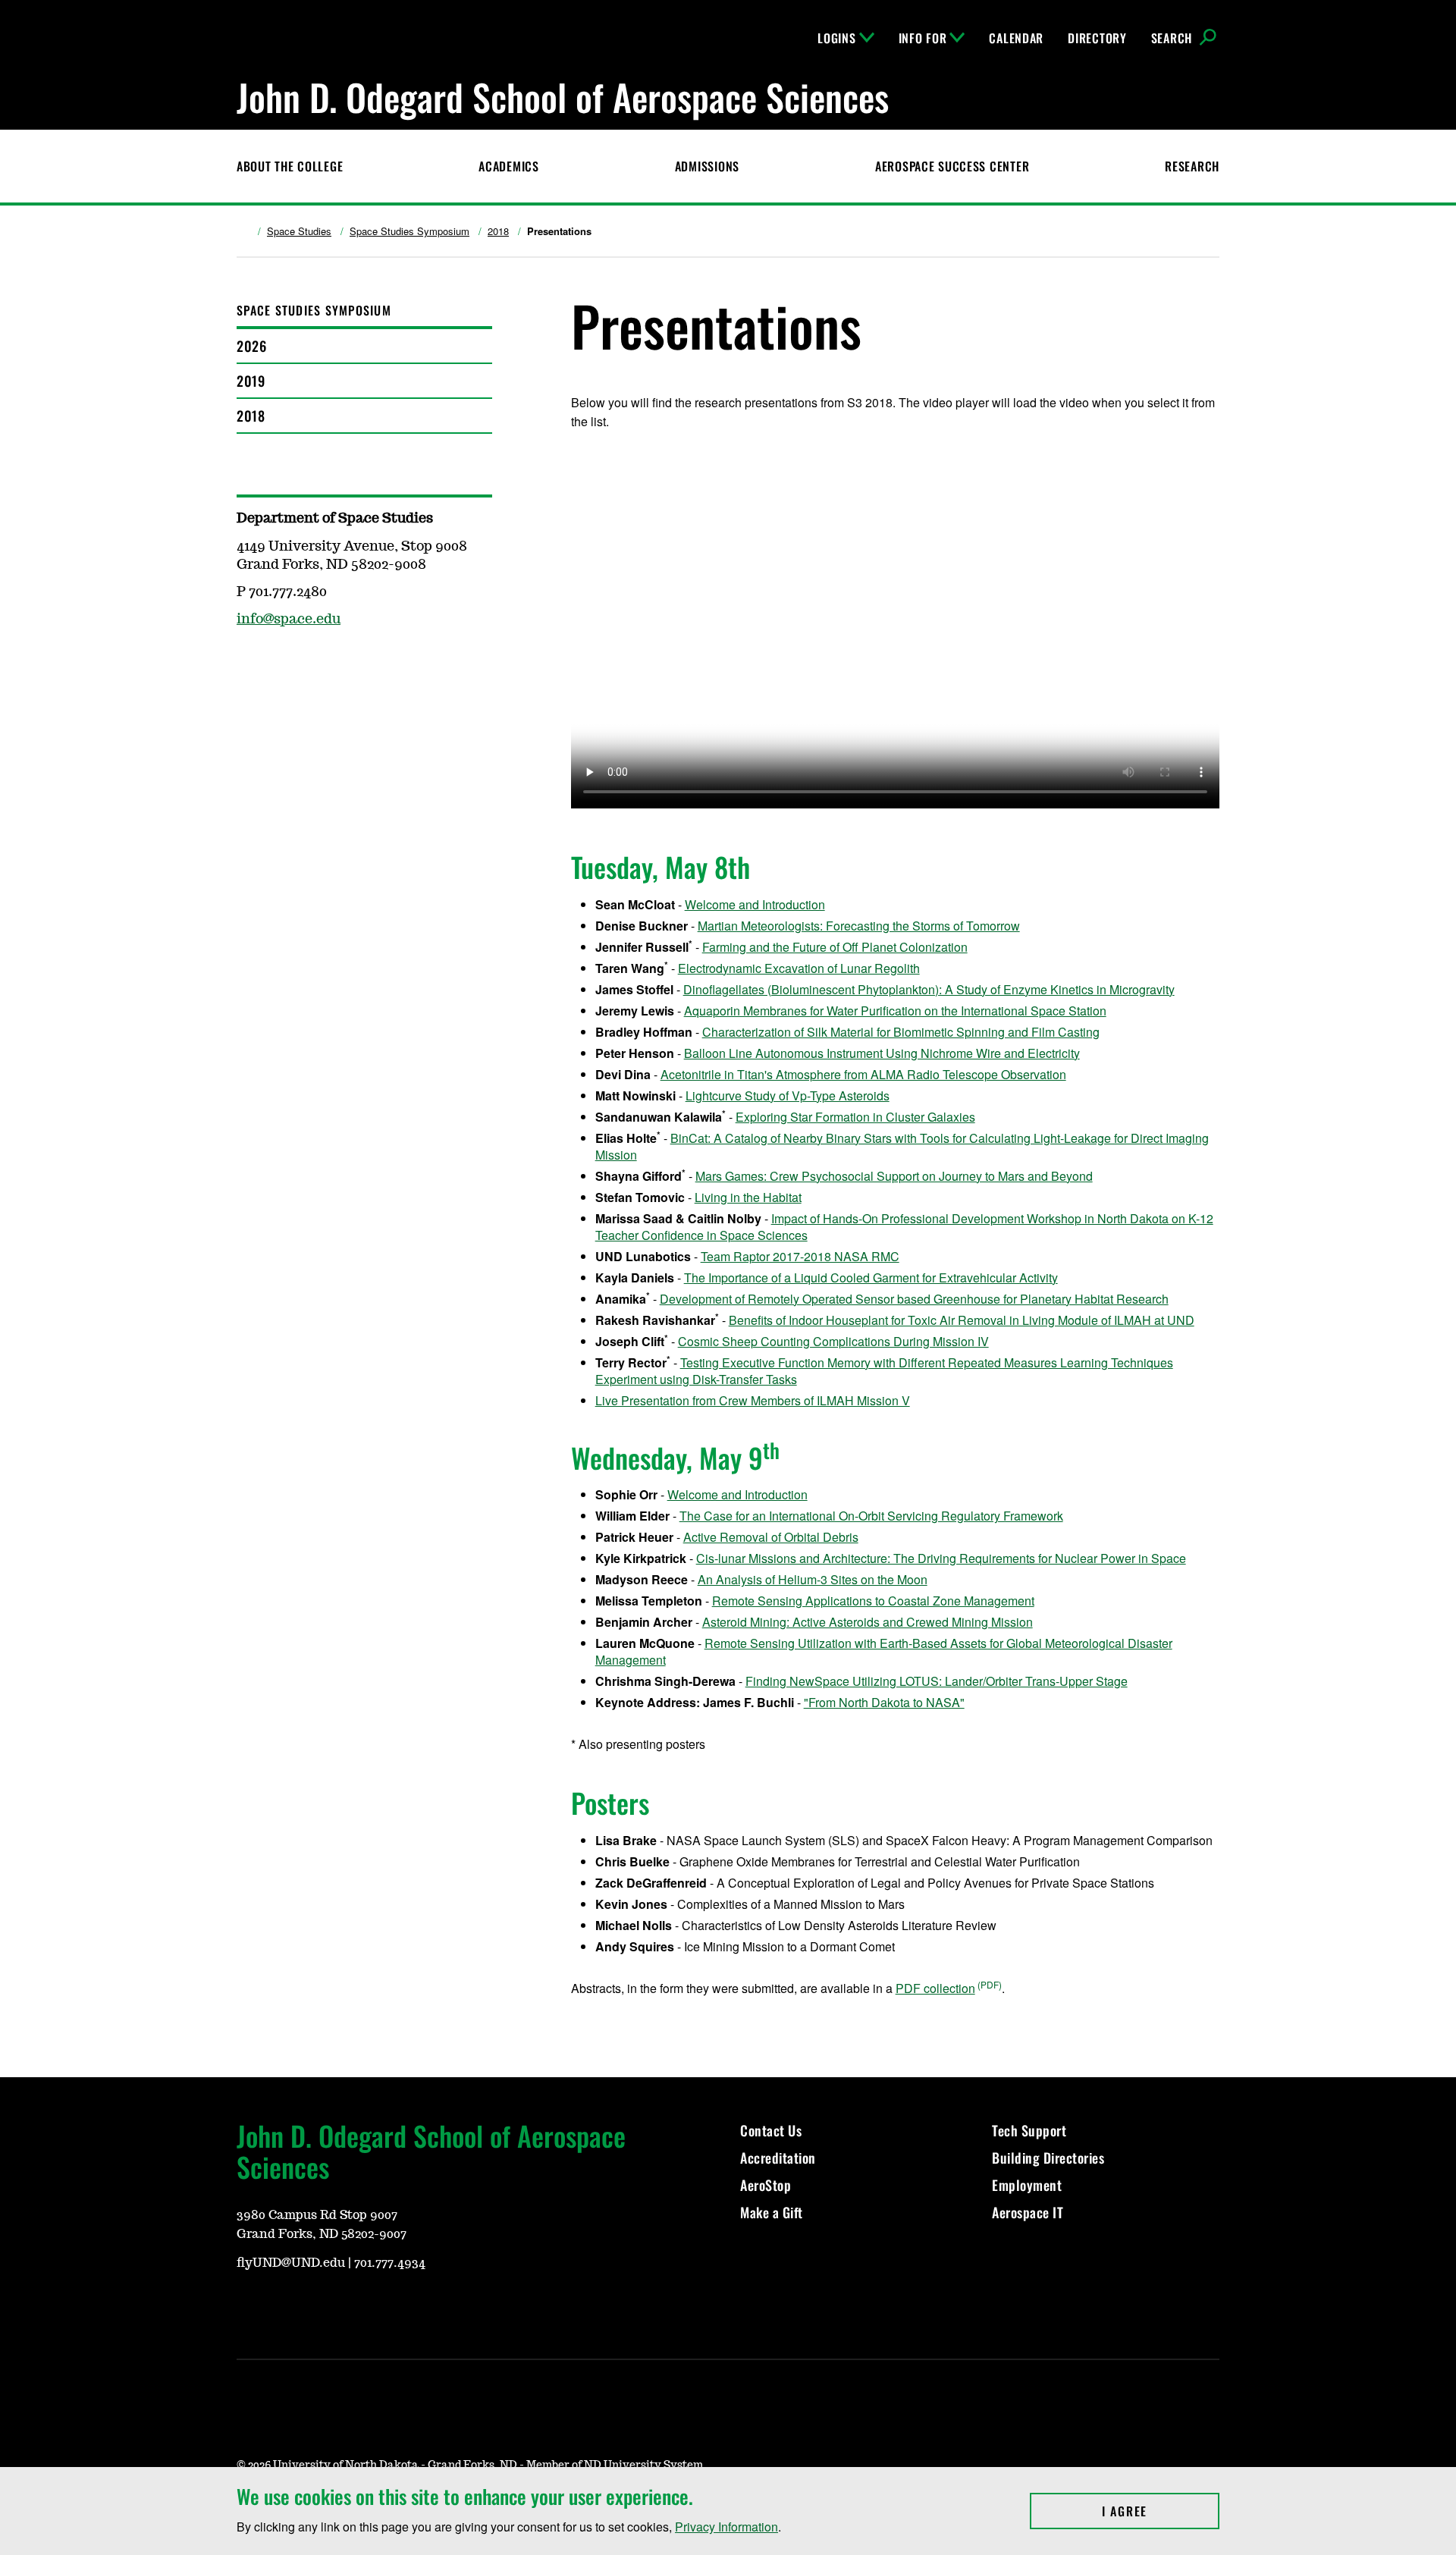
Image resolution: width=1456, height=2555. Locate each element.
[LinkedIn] (393, 2305)
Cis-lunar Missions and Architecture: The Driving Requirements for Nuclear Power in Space (941, 1558)
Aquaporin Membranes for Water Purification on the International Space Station (895, 1011)
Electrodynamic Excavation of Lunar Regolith (799, 968)
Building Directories (1048, 2158)
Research (1192, 166)
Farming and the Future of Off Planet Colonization (835, 947)
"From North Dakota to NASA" (884, 1702)
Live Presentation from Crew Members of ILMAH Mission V (753, 1400)
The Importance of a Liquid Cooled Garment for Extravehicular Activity (871, 1277)
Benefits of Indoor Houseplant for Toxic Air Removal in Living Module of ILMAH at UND (962, 1320)
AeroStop (766, 2185)
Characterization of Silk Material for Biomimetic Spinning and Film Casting (901, 1032)
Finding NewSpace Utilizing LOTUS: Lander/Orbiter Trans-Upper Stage (937, 1681)
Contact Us (771, 2130)
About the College (290, 166)
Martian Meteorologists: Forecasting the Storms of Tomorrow (859, 926)
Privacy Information (726, 2527)
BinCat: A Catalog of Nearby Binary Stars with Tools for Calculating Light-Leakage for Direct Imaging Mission (902, 1146)
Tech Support (1029, 2130)
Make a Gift (772, 2212)
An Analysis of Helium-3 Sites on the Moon (813, 1579)
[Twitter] (356, 2305)
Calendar (1016, 38)
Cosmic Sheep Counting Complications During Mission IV (833, 1341)
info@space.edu (289, 620)
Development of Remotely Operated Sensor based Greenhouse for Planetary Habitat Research (914, 1299)
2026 (251, 346)
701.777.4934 (390, 2263)
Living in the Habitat (748, 1197)
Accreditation (778, 2158)
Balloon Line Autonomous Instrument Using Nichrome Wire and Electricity (882, 1053)
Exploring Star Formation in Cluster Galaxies (855, 1117)
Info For (923, 38)
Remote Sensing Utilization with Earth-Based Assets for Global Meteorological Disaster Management (884, 1651)
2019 (251, 381)
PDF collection (935, 1988)
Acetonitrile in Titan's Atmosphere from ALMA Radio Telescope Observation (863, 1074)
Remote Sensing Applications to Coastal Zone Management (873, 1601)
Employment (1027, 2185)
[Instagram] (284, 2305)
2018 (498, 231)
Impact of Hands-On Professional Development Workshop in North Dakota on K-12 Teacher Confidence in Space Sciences (904, 1227)
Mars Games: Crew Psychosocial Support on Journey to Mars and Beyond (894, 1176)
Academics (508, 166)
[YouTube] (247, 2305)
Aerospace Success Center (952, 166)
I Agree (1161, 2511)
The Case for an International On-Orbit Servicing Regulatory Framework (871, 1516)
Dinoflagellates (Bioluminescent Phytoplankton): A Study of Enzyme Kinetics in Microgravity (929, 989)
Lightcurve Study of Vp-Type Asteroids (788, 1095)
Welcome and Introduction (755, 904)
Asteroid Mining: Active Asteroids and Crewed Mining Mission (868, 1622)
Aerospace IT (1028, 2212)
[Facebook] (247, 664)
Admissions (707, 166)
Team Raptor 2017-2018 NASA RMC (800, 1256)
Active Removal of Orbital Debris (771, 1537)
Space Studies (299, 231)
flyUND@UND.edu (291, 2263)
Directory (1097, 38)
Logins (836, 38)
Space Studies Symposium (409, 231)
